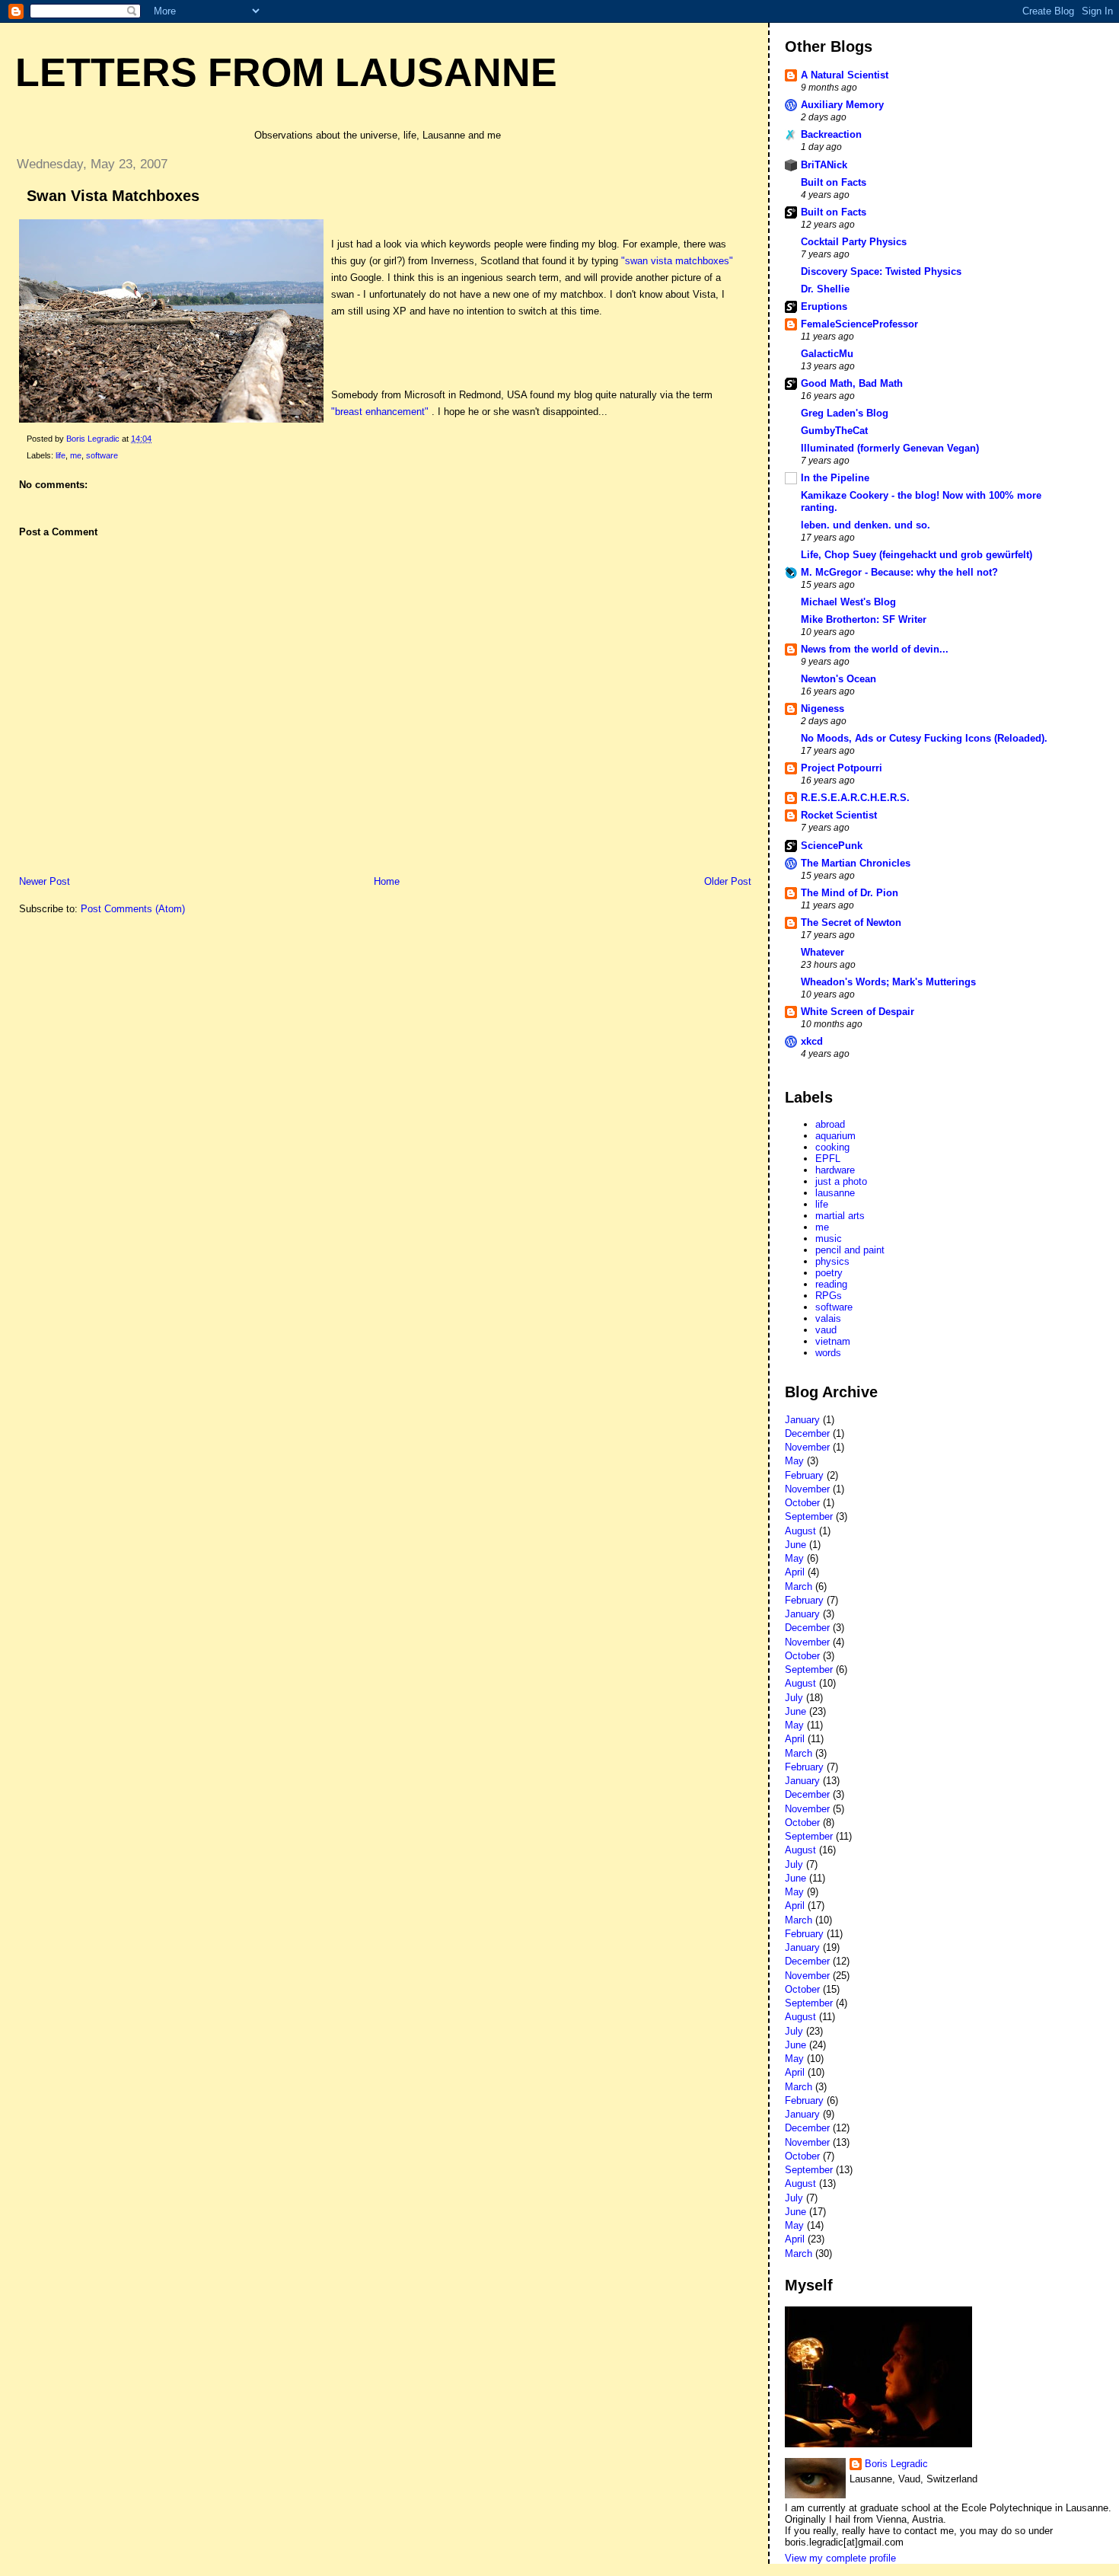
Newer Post (45, 881)
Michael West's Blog (848, 602)
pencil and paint (850, 1250)
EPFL (828, 1159)
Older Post (728, 881)
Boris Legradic (896, 2464)
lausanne (835, 1193)
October (802, 1503)
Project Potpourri (842, 768)
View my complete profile (840, 2558)
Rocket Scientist (839, 815)
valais (828, 1318)
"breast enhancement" (380, 412)
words (828, 1353)
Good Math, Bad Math (852, 383)
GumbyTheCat (834, 431)
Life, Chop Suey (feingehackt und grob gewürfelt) (917, 555)
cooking (832, 1147)
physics (832, 1261)
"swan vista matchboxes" (677, 261)
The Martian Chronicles (856, 863)
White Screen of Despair (858, 1012)
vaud (826, 1330)
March (799, 1586)
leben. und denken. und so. (866, 525)
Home (387, 881)
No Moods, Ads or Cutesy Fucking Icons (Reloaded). (924, 738)
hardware (835, 1170)
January (802, 1420)
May (794, 1461)
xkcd (812, 1041)
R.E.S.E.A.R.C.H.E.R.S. (855, 798)
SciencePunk (832, 846)
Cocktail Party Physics (854, 242)
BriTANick (824, 165)
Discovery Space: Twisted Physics (881, 271)
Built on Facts (834, 182)
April (795, 1572)
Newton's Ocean (838, 679)
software (102, 455)
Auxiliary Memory (842, 105)
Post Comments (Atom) (133, 909)
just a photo (841, 1181)
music (829, 1239)
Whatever (823, 952)
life (61, 455)
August (800, 1531)
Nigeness (823, 709)
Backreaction (831, 134)
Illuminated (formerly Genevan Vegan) (890, 448)
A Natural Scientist (845, 75)
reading (831, 1284)
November (807, 1447)
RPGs (829, 1296)
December (807, 1433)
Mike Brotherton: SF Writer (864, 619)
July (794, 1698)
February (804, 1475)
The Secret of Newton (851, 923)
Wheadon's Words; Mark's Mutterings (888, 982)
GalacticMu (827, 354)
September (809, 1516)
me (76, 455)
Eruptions (824, 306)
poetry (829, 1273)
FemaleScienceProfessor (859, 324)
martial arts (840, 1216)
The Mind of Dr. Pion (850, 893)
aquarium (835, 1136)
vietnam (833, 1341)
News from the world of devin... (875, 649)
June (795, 1545)
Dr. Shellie (825, 289)
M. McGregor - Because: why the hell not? (899, 572)
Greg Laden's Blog (845, 413)
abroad (830, 1124)
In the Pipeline (835, 478)
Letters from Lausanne (286, 72)
